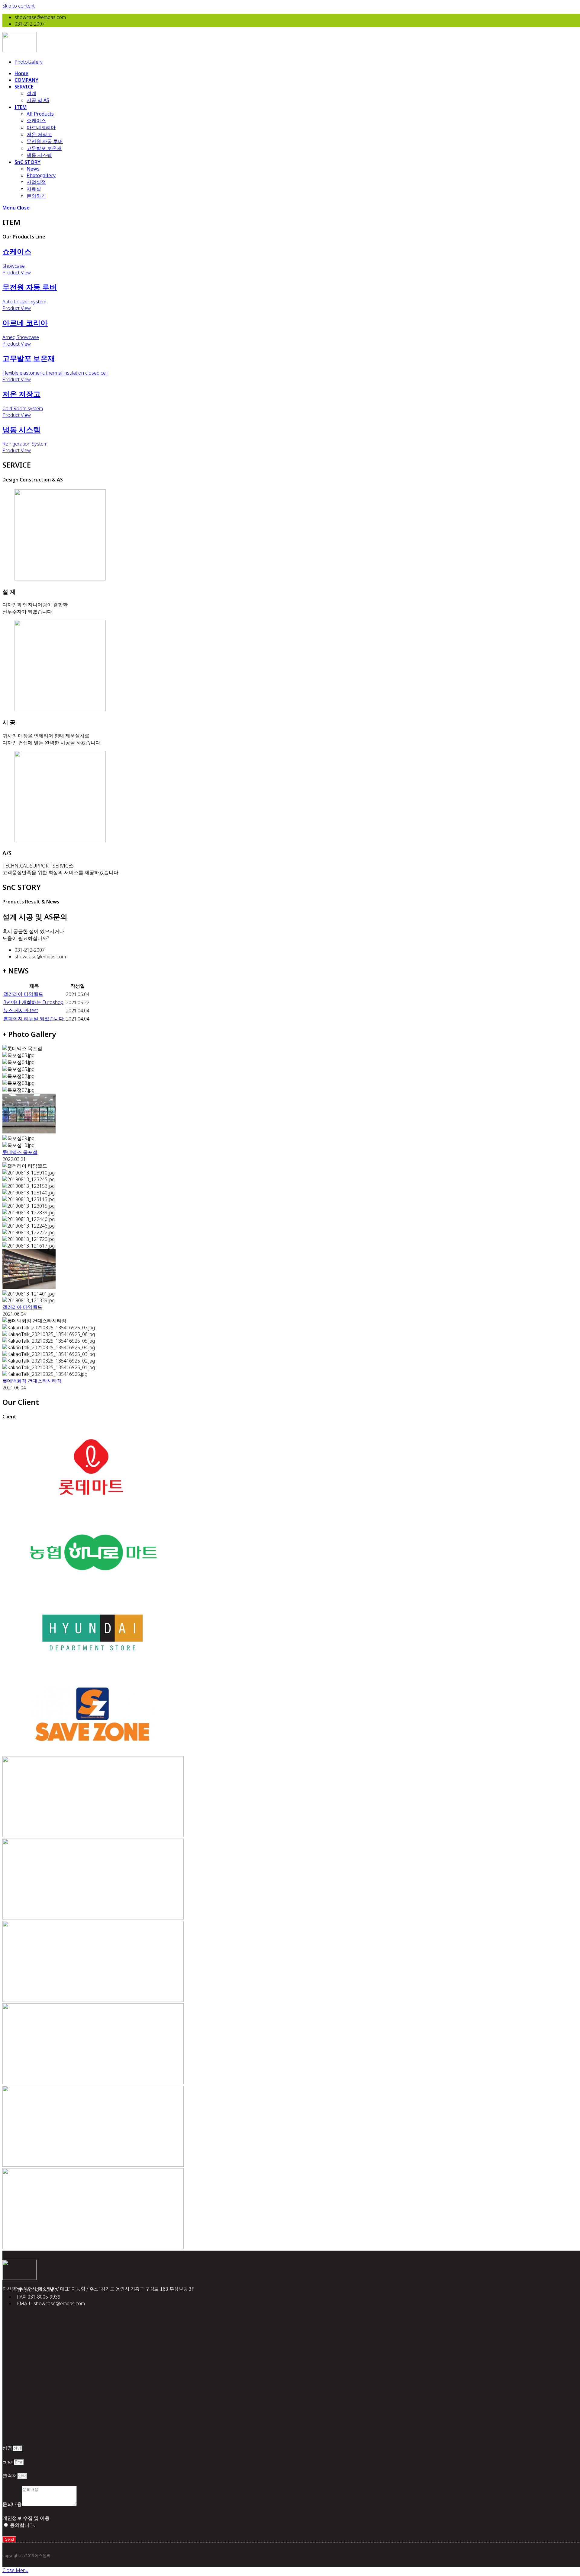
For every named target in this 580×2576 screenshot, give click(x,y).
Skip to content (19, 6)
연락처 (10, 2475)
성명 (7, 2448)
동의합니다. (23, 2525)
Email (8, 2462)
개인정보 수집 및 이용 (26, 2518)
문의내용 (12, 2504)
